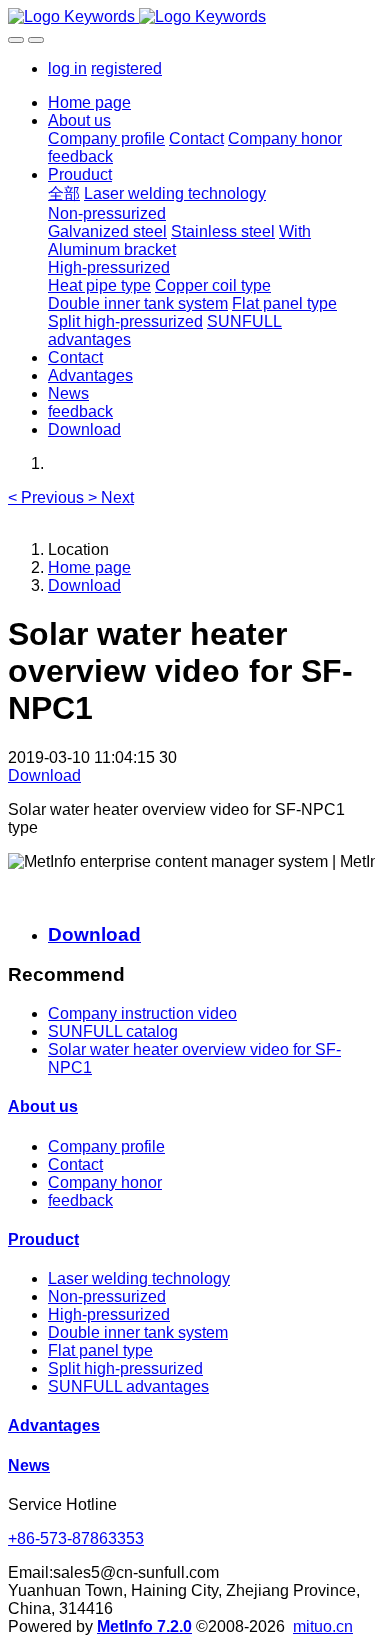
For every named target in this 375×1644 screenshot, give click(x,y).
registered (126, 68)
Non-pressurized (107, 1296)
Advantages (54, 1425)
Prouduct (43, 1239)
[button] (48, 497)
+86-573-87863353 (76, 1538)
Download (84, 585)
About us (43, 1106)
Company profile (106, 1146)
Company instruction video (142, 1013)
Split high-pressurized (125, 1368)
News (29, 1465)
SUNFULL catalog (113, 1031)
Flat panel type (100, 1350)
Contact (75, 1164)
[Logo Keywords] (187, 17)
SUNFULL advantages (128, 1386)
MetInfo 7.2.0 (144, 1626)
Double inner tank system (138, 1332)
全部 (64, 193)
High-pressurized (109, 1314)
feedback (80, 1200)
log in (67, 68)
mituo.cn (323, 1626)
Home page (89, 102)
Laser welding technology (139, 1278)
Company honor (105, 1182)
